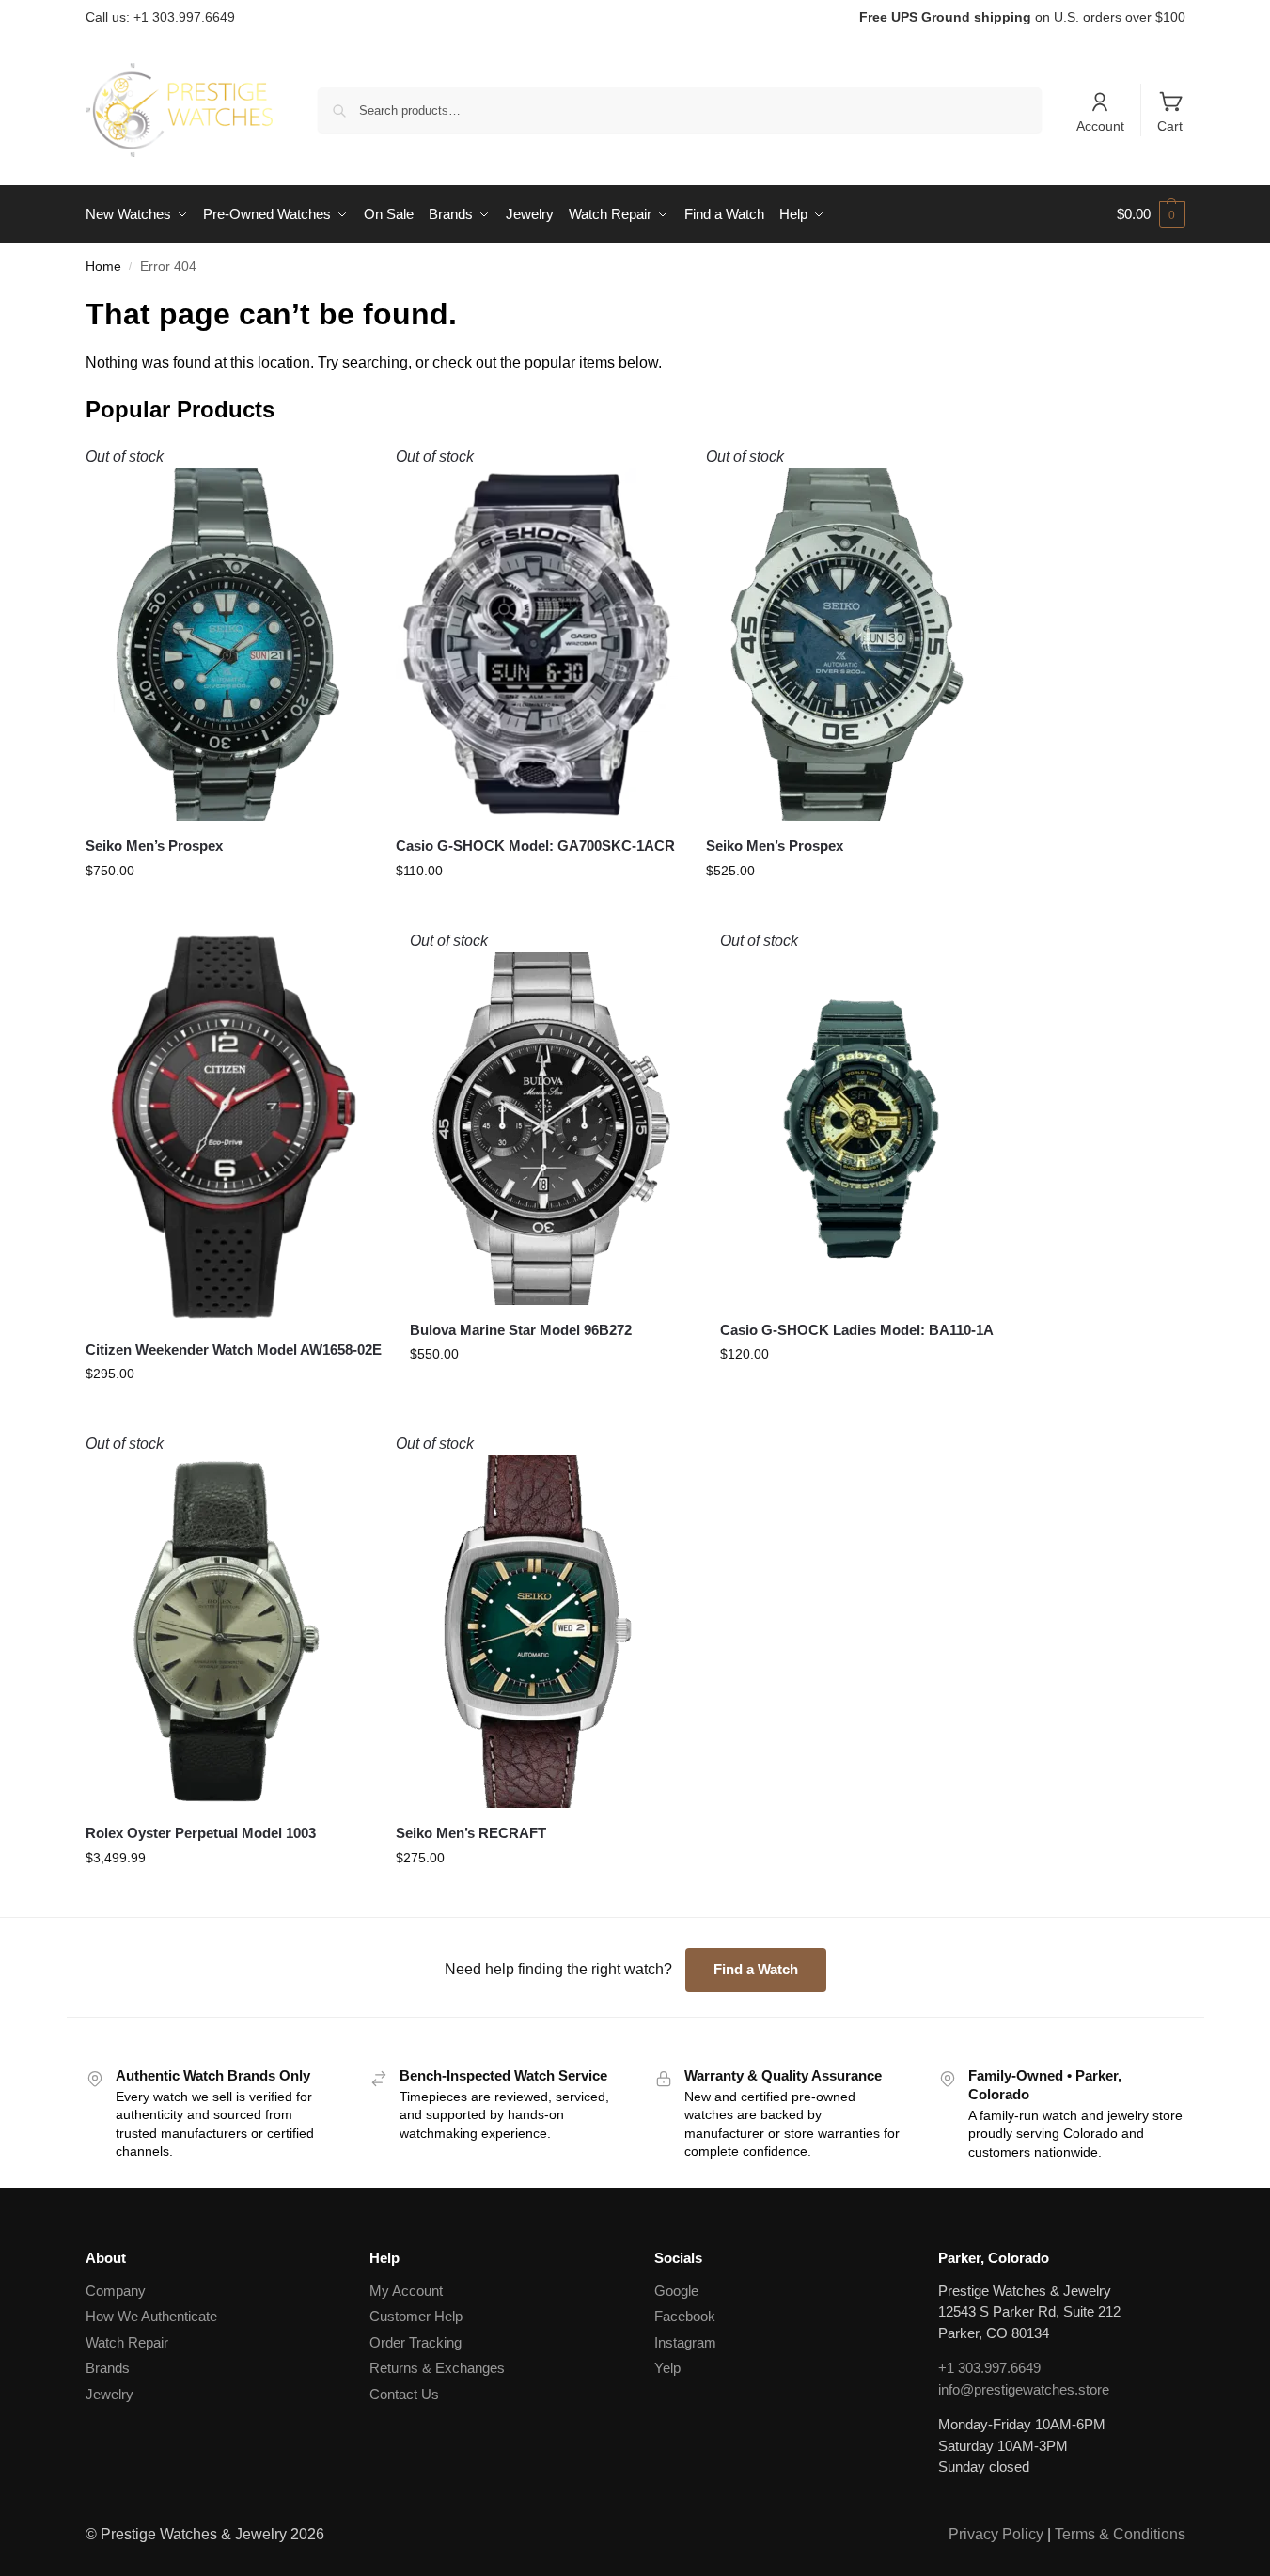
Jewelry (110, 2394)
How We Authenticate (151, 2316)
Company (116, 2291)
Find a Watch (756, 1969)
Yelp (667, 2368)
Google (676, 2291)
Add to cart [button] (233, 1409)
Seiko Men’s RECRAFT (471, 1833)
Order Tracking (415, 2342)
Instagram (685, 2342)
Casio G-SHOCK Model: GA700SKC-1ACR (535, 846)
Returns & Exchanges (437, 2368)
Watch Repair (127, 2342)
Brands (108, 2368)
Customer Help (416, 2316)
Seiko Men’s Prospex (154, 846)
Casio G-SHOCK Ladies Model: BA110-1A (857, 1330)
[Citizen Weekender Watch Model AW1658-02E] (234, 1127)
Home (103, 267)
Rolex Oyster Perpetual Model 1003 (201, 1833)
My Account (406, 2291)
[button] (1151, 214)
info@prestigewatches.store (1024, 2389)
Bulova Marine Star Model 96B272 (521, 1330)
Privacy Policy (996, 2534)
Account (1100, 126)
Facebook (685, 2316)
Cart (1170, 126)
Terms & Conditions (1120, 2534)
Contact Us (404, 2394)
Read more (226, 906)
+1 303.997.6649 (989, 2368)
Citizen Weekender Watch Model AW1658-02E (234, 1350)
